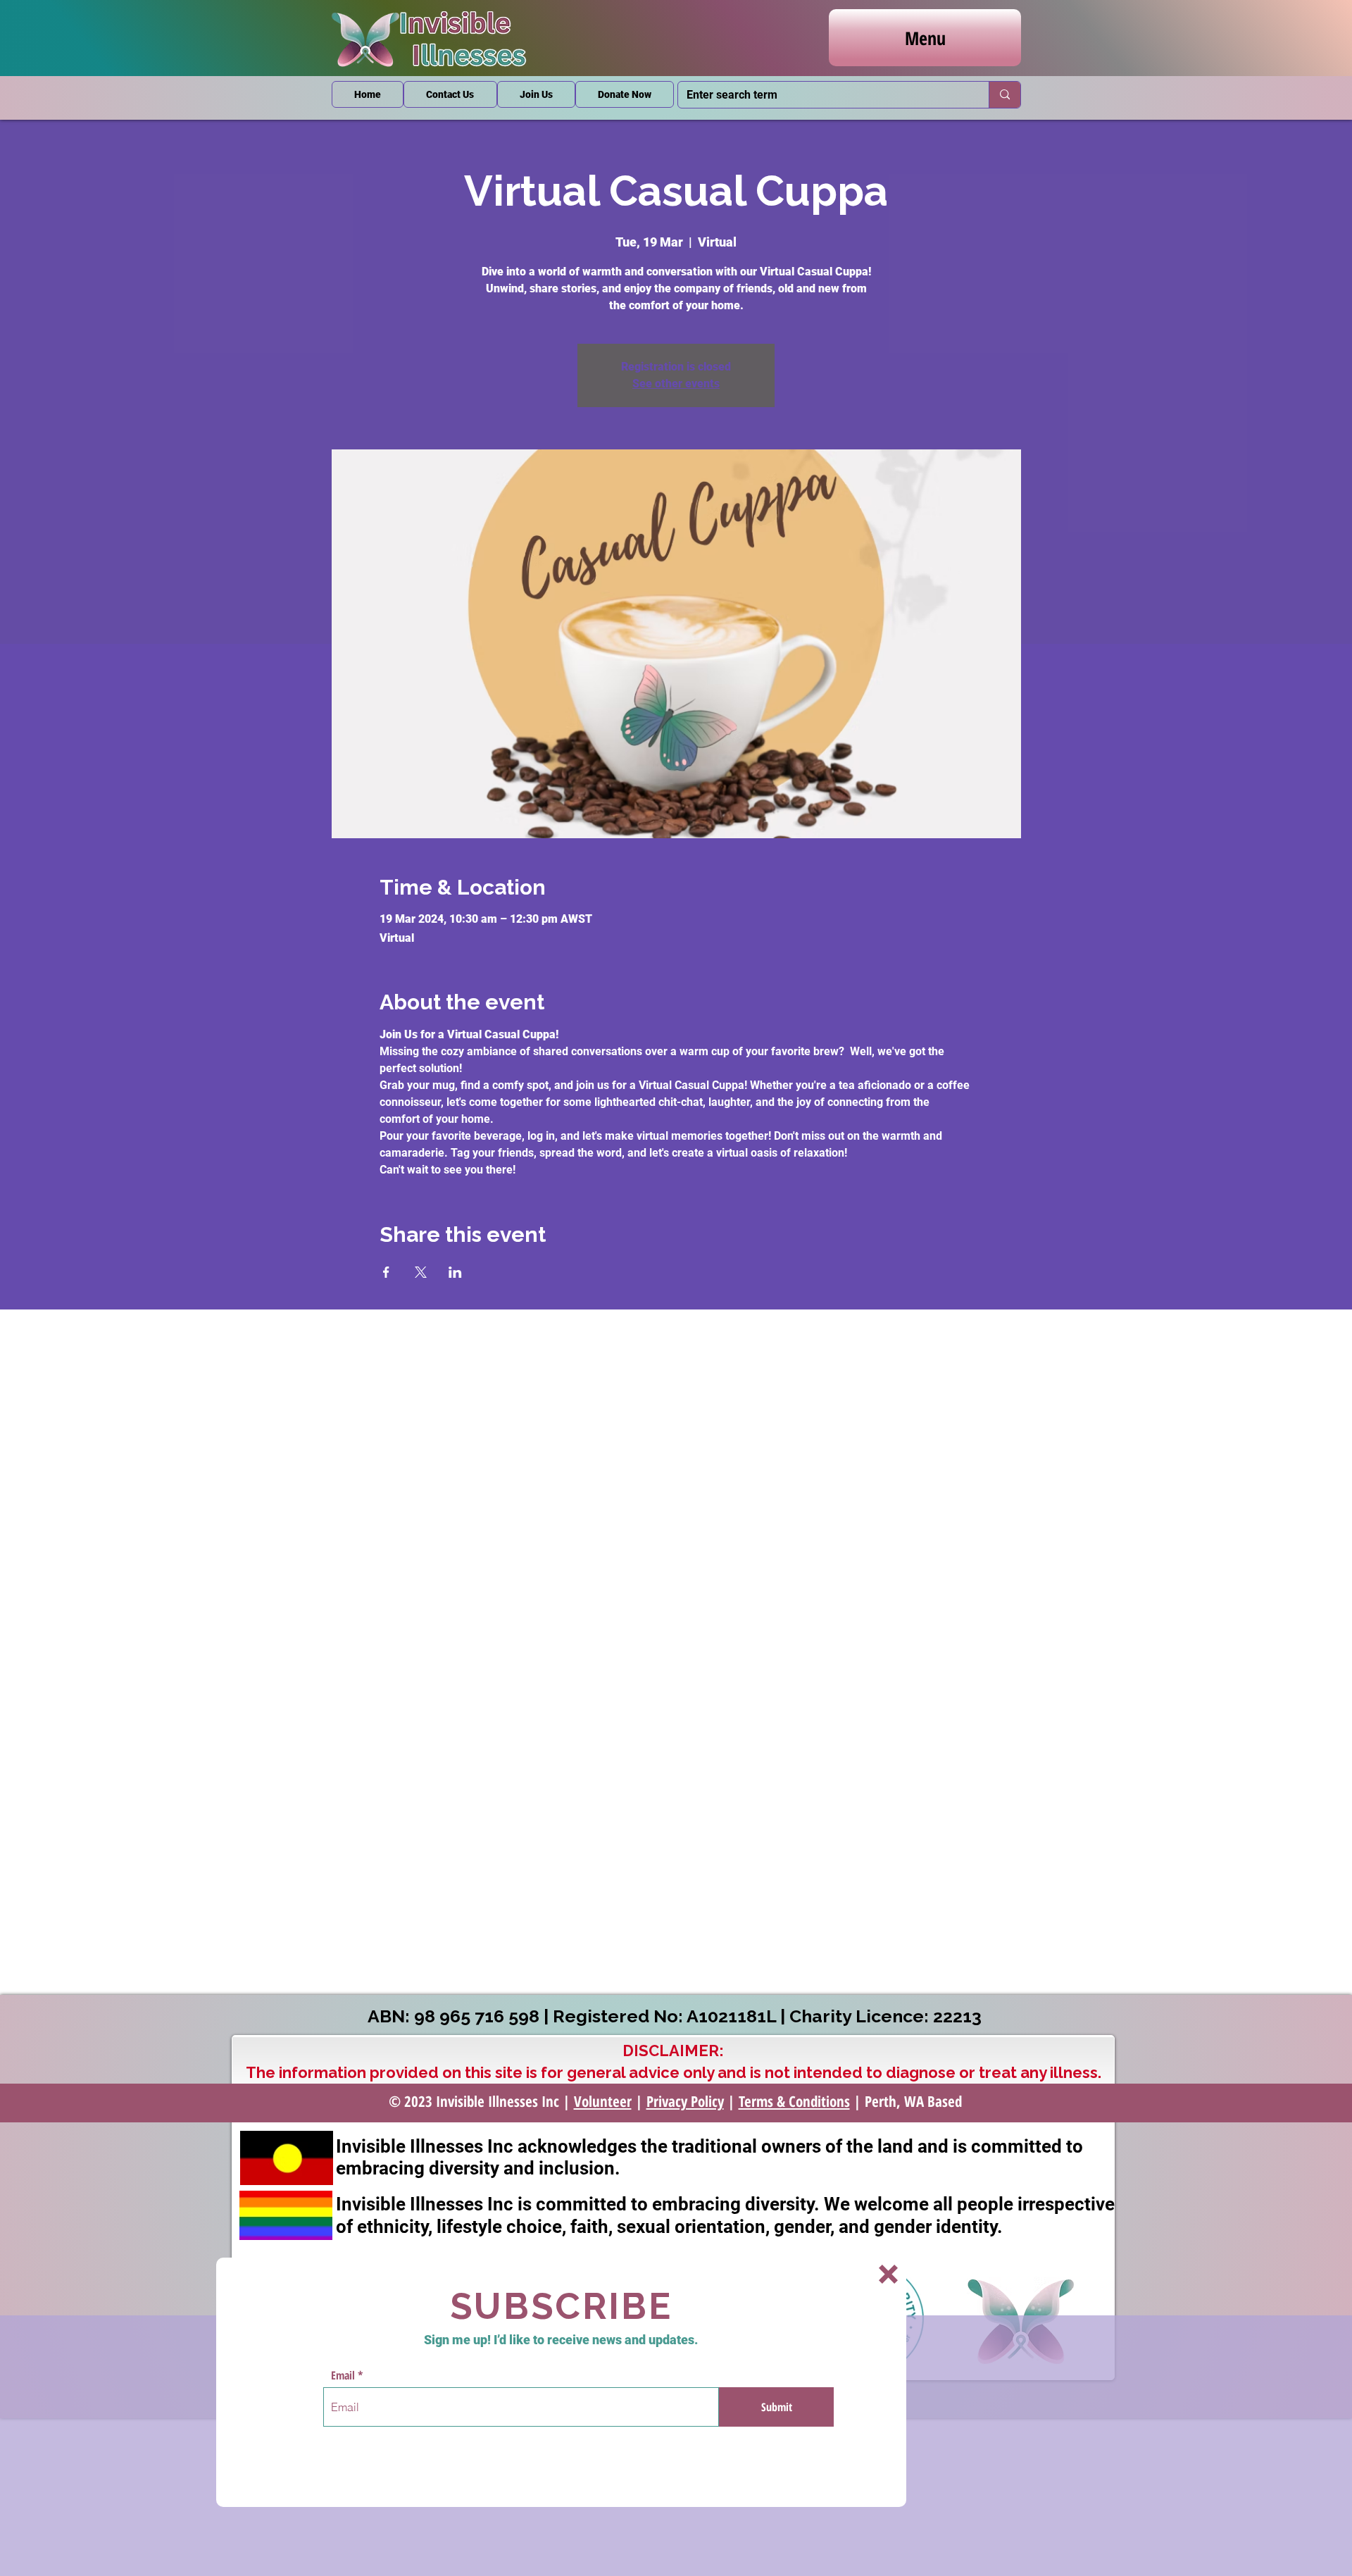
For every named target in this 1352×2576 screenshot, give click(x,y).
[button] (888, 2274)
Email (343, 2375)
